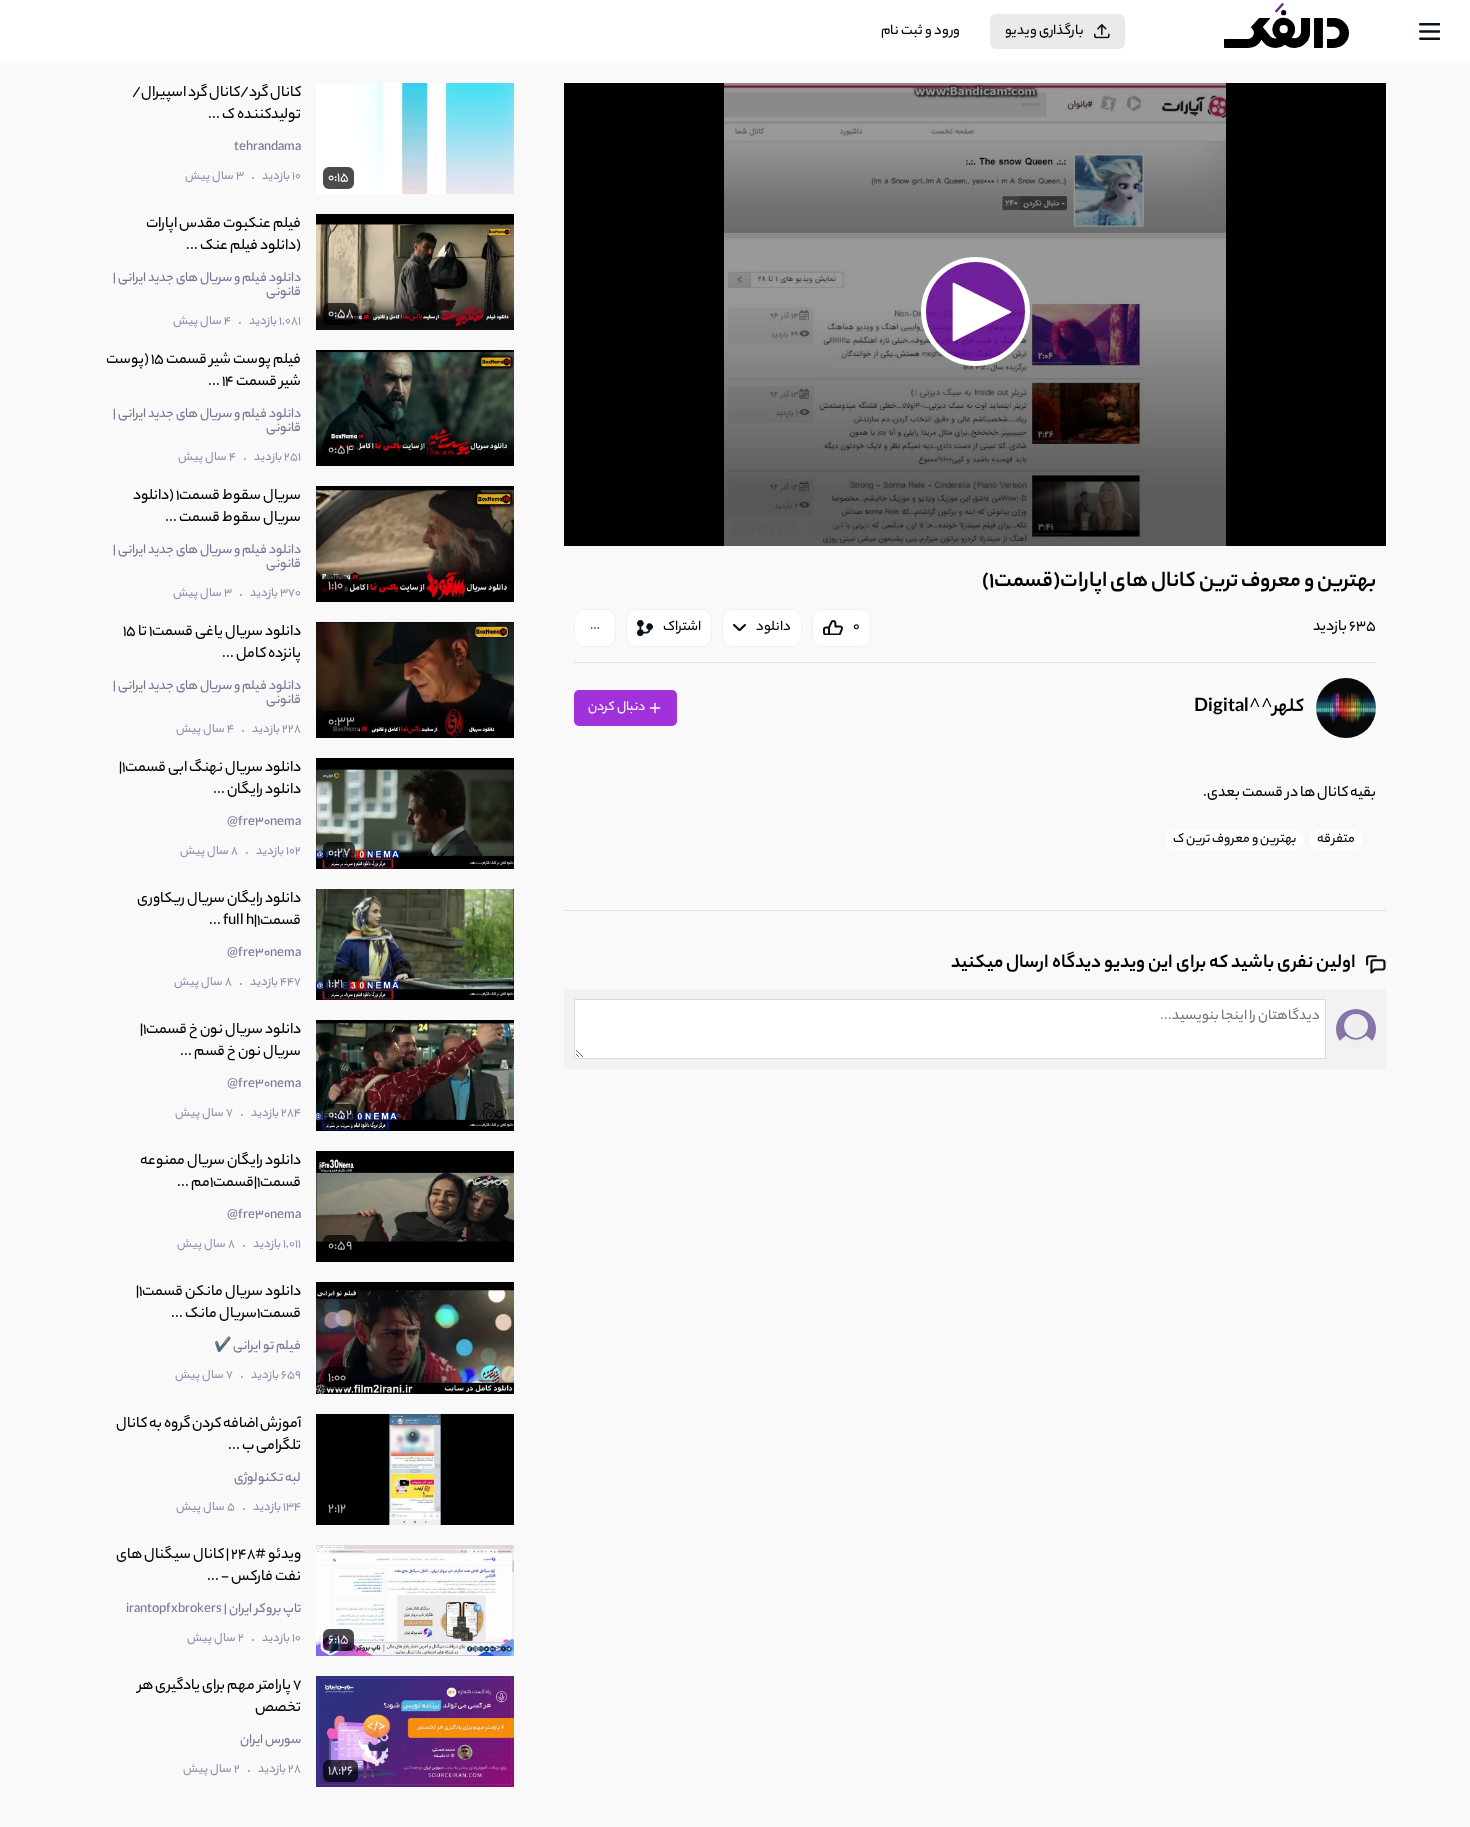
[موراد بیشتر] (595, 628)
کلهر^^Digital (1249, 708)
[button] (975, 312)
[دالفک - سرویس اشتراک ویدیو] (1304, 32)
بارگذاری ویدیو (1044, 31)
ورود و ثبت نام (920, 31)
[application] (975, 314)
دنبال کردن (617, 707)
